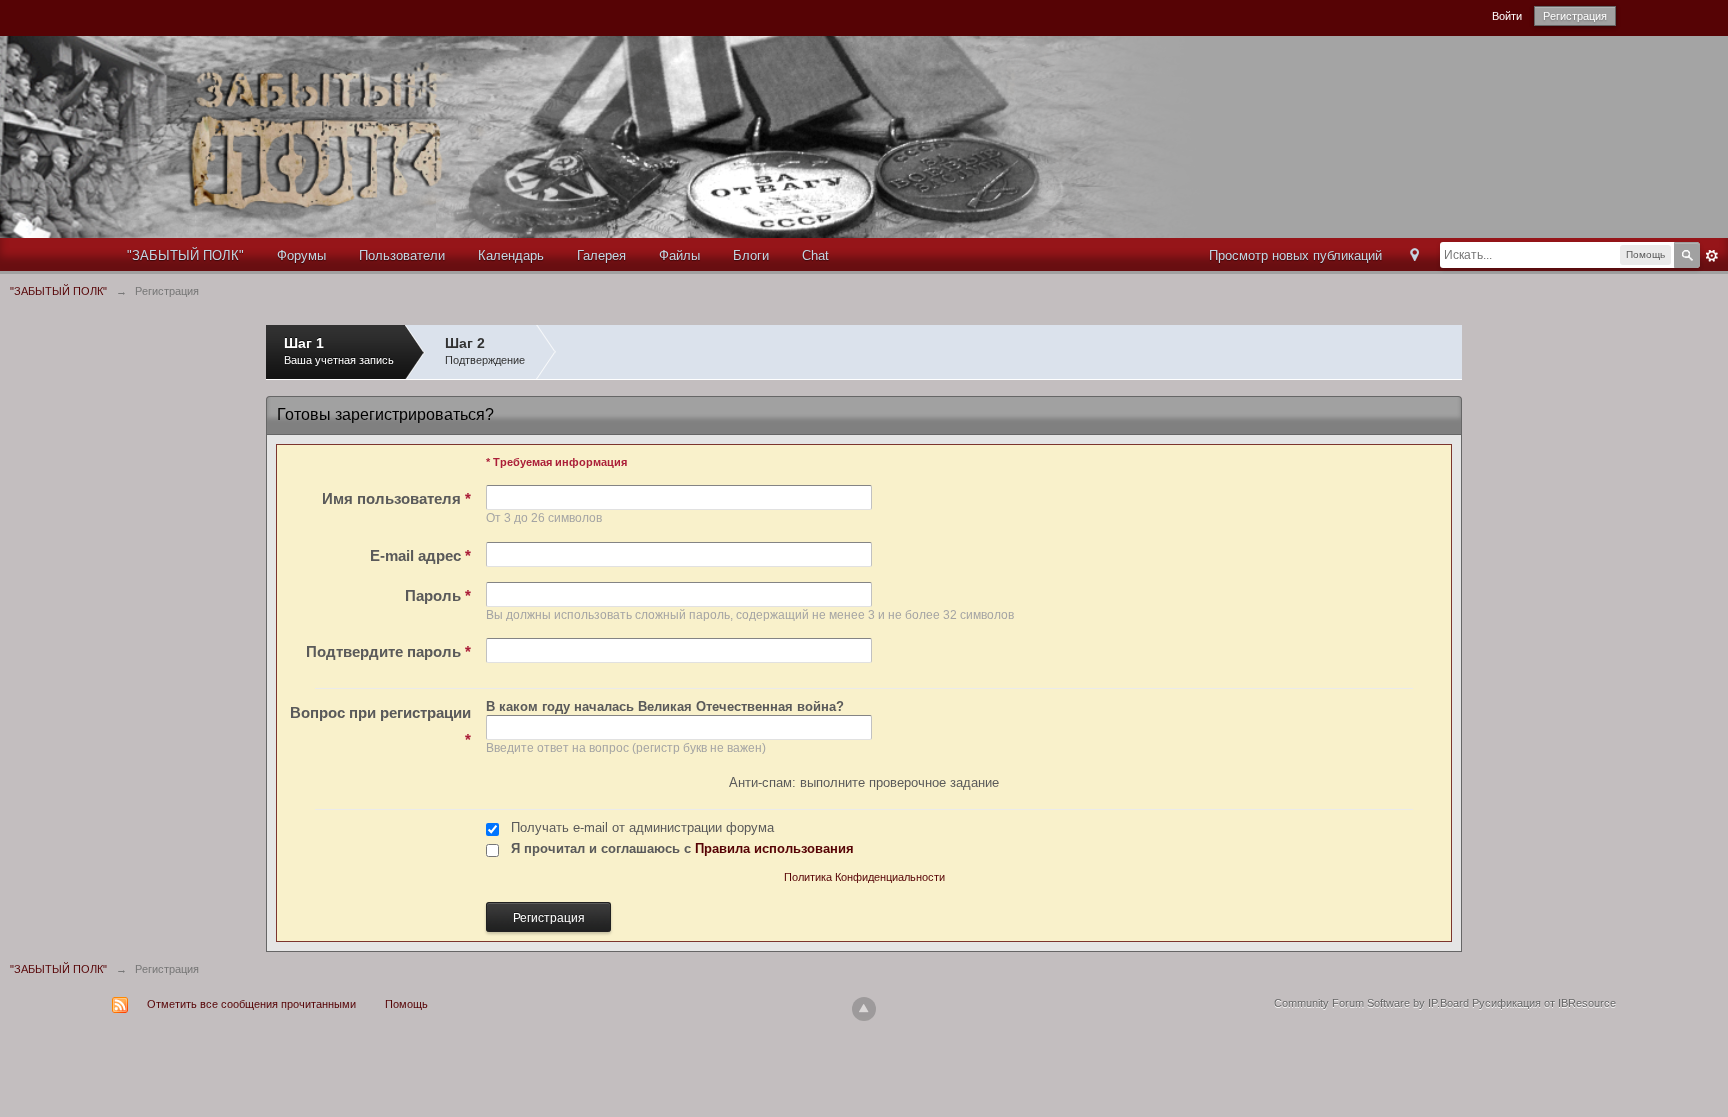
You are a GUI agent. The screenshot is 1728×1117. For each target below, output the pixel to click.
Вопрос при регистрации (380, 726)
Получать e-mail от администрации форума (642, 827)
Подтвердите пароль (388, 651)
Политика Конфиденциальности (864, 877)
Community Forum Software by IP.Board (1371, 1003)
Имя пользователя (396, 498)
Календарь (511, 255)
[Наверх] (864, 1009)
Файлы (679, 255)
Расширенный (1712, 256)
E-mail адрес (420, 555)
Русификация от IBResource (1542, 1003)
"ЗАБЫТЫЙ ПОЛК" (185, 255)
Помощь (406, 1004)
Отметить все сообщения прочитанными (251, 1004)
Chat (815, 255)
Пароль (438, 595)
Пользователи (402, 255)
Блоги (751, 255)
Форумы (301, 255)
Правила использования (774, 848)
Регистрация (1575, 16)
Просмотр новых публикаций (1295, 255)
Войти (1507, 16)
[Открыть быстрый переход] (1414, 256)
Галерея (601, 255)
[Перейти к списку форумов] (631, 135)
